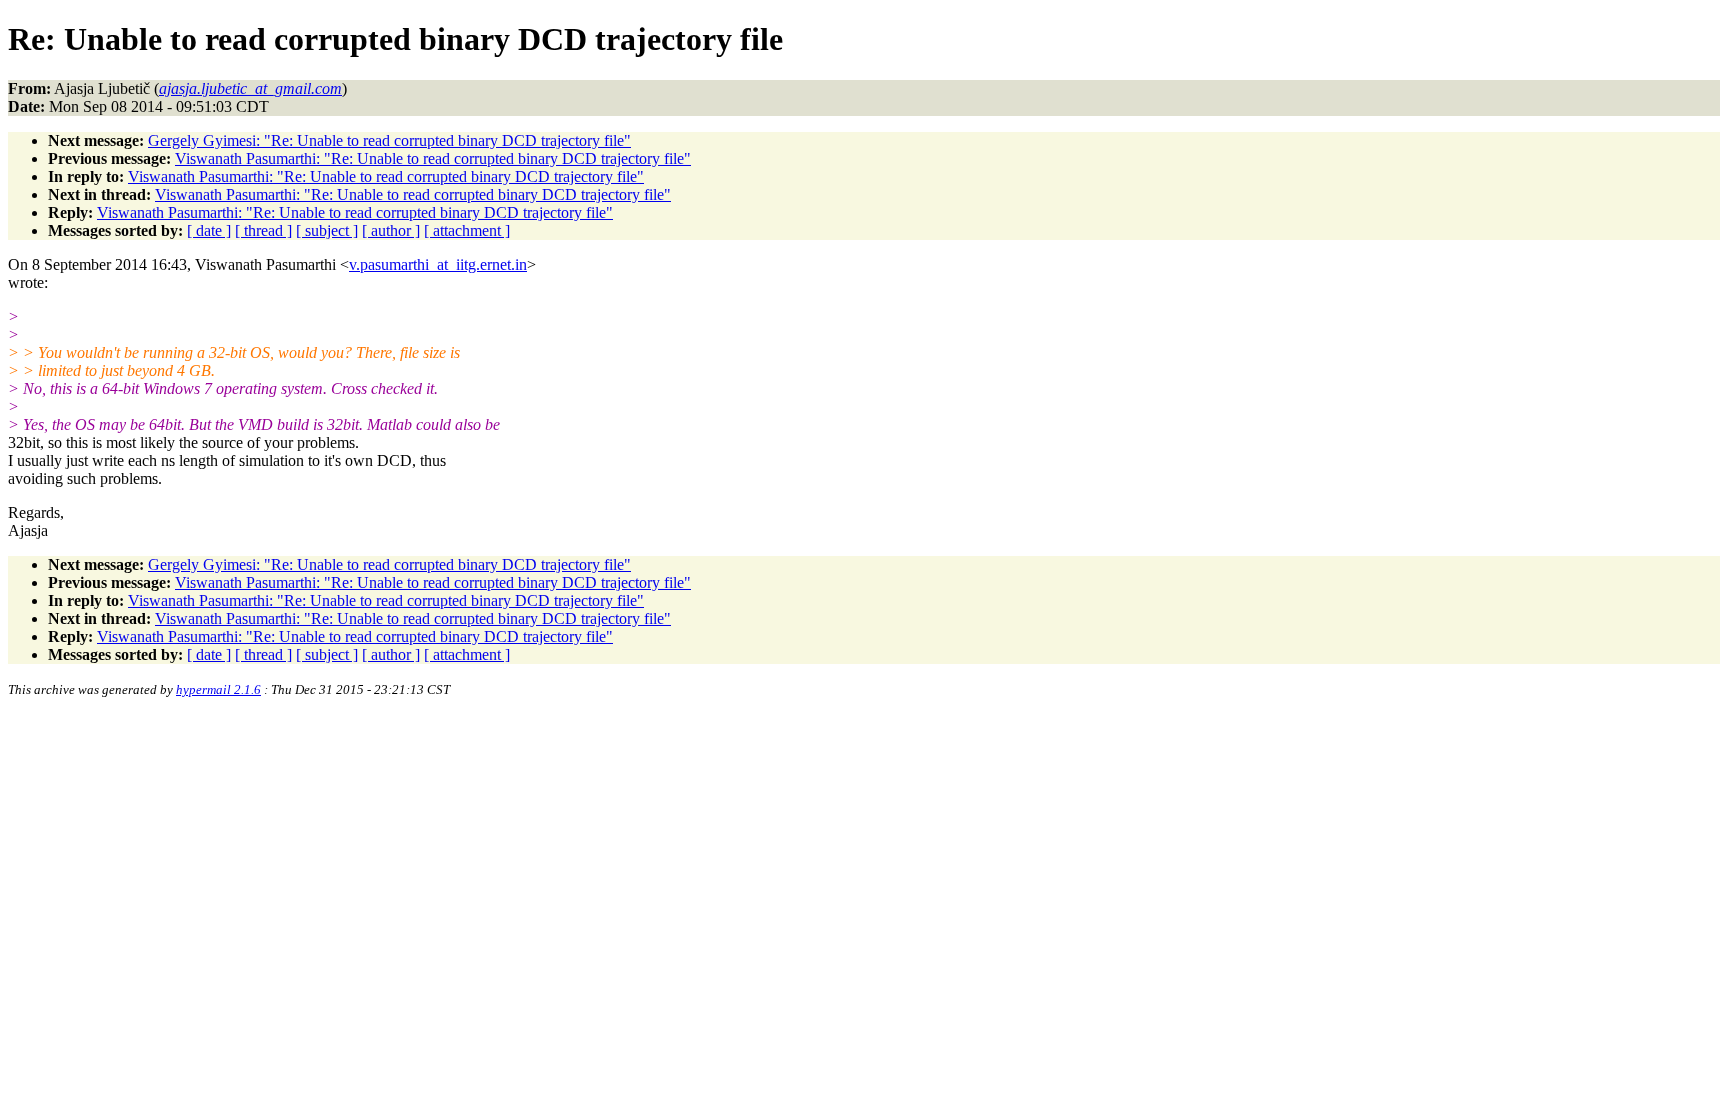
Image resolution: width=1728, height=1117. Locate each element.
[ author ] (391, 230)
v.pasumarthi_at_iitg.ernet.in (438, 264)
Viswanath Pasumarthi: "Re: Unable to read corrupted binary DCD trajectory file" (433, 158)
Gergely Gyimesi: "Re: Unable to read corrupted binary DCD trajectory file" (389, 140)
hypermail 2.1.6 (218, 689)
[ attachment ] (467, 230)
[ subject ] (327, 230)
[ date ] (209, 230)
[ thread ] (263, 230)
